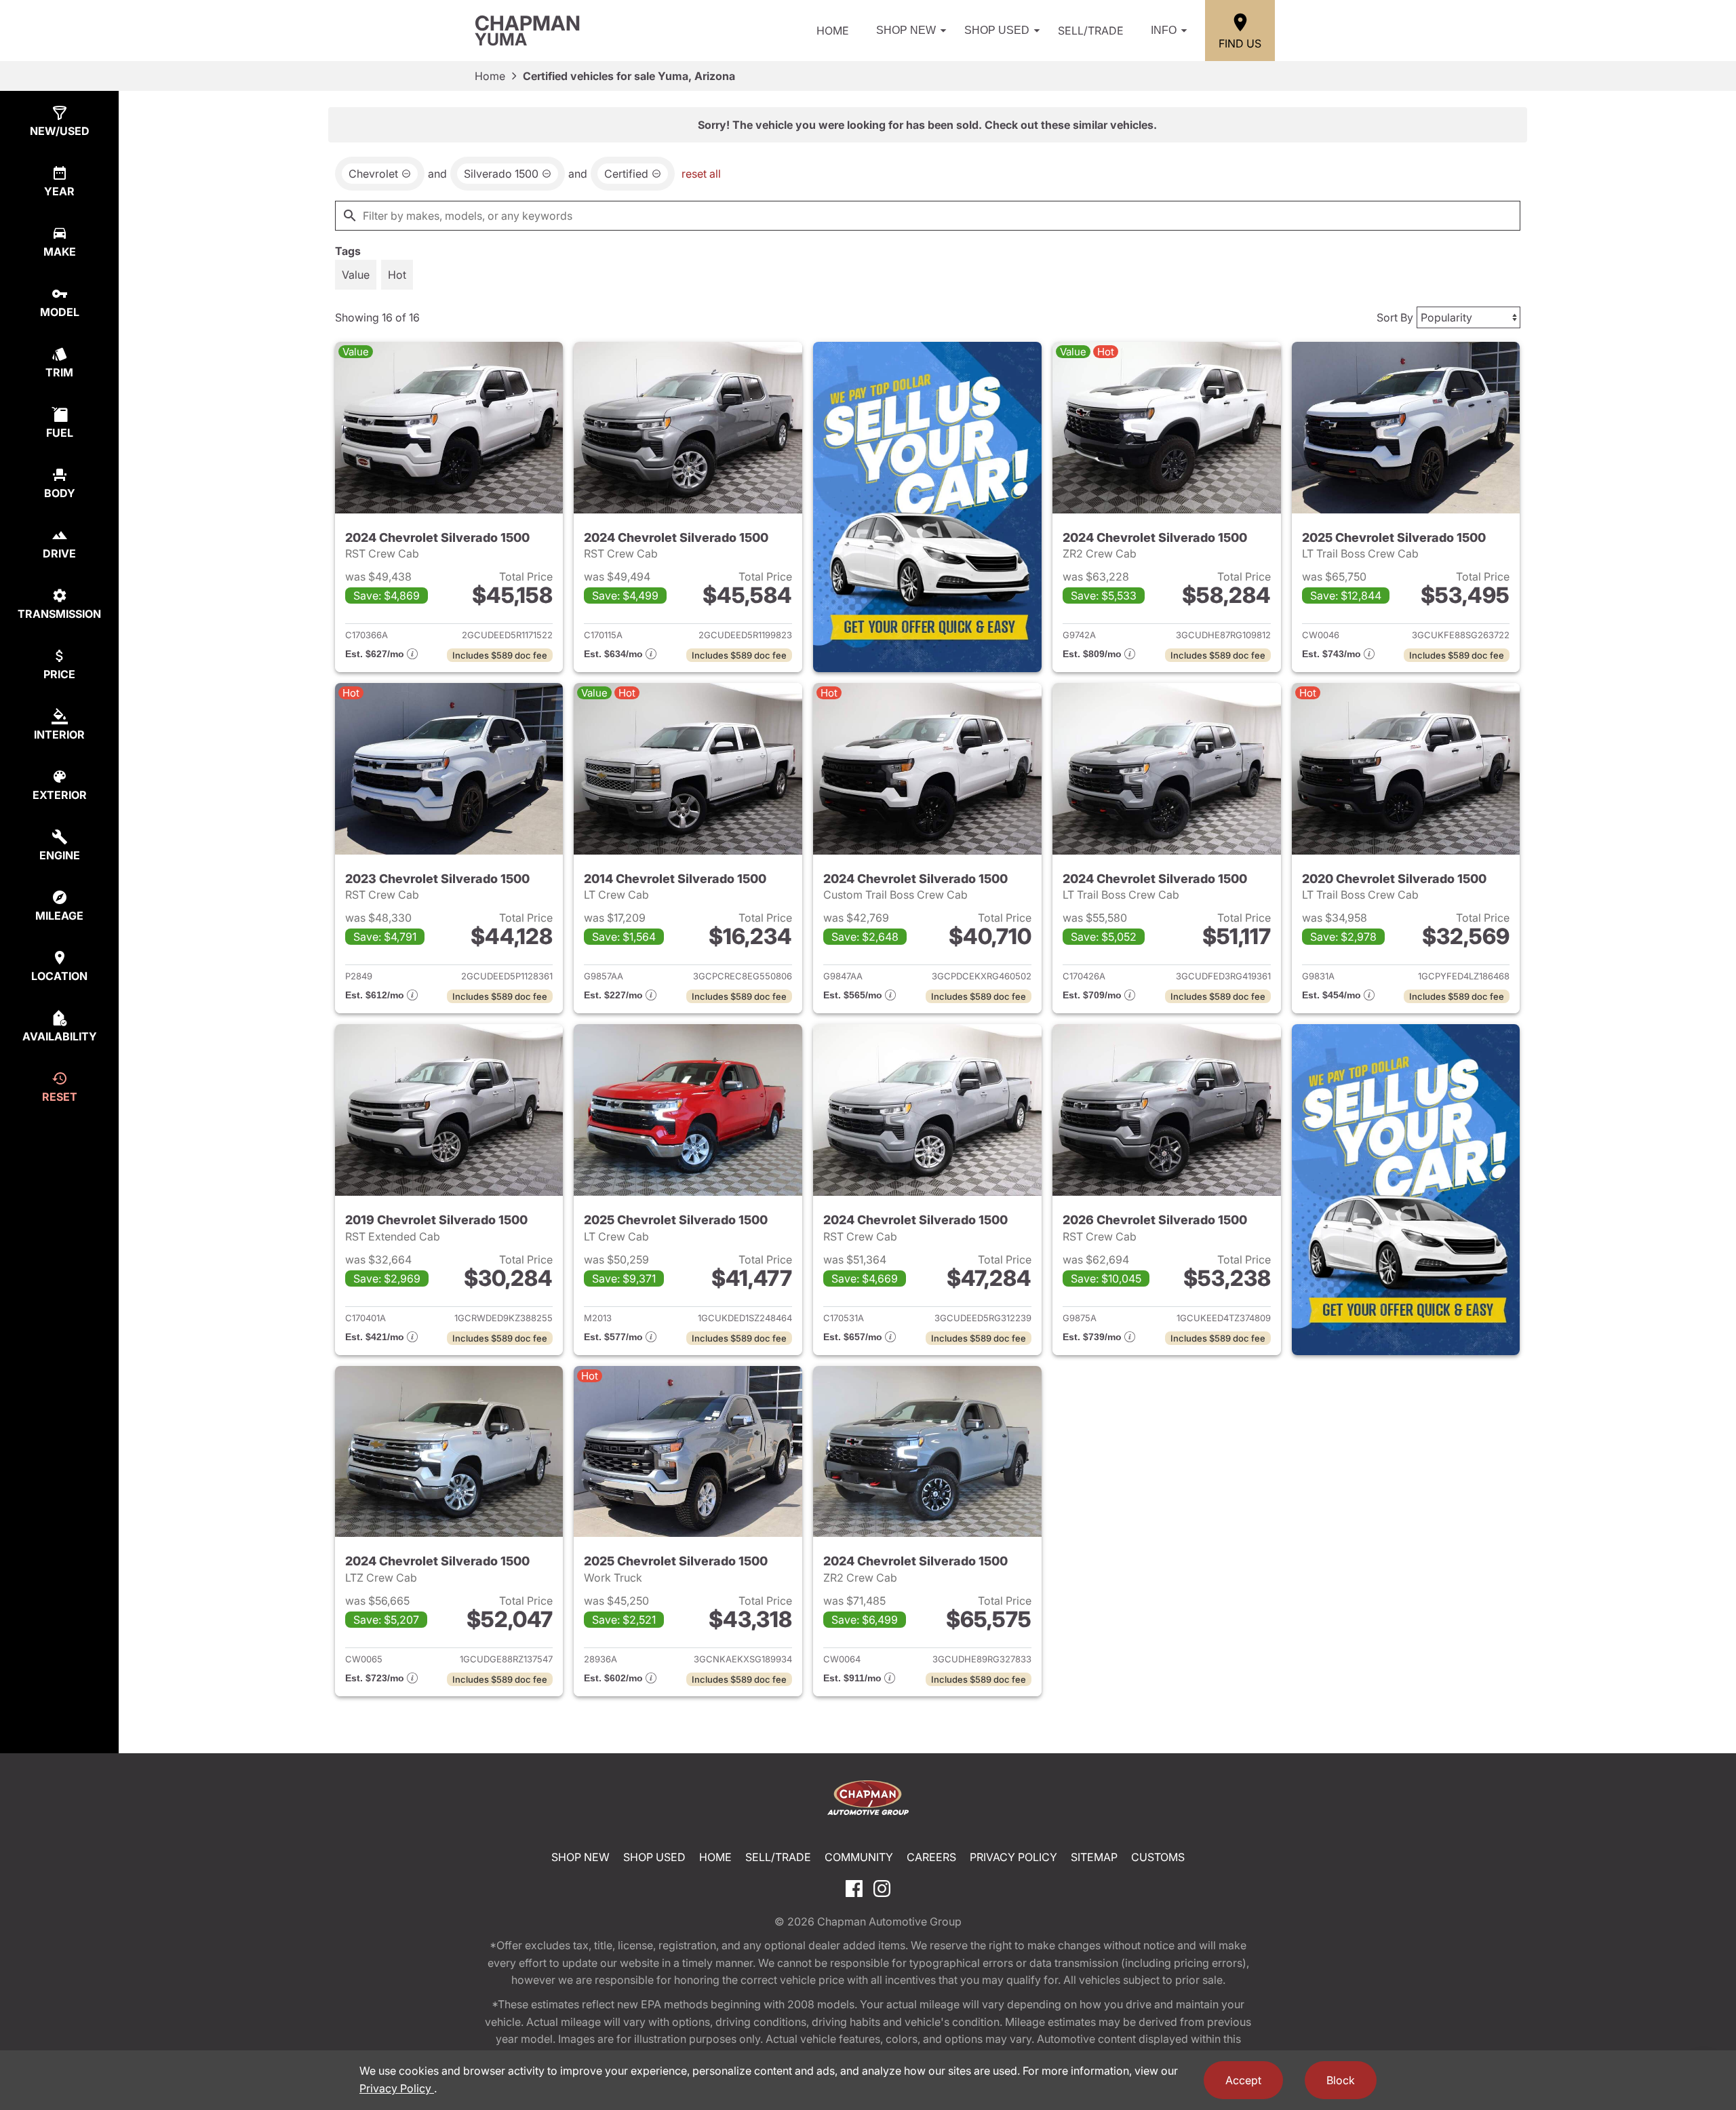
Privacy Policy (1013, 1857)
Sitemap (1094, 1857)
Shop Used (997, 30)
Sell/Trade (1091, 31)
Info (1164, 30)
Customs (1158, 1857)
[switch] (356, 275)
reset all (701, 174)
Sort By (1395, 317)
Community (859, 1857)
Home (833, 31)
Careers (931, 1857)
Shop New (906, 30)
